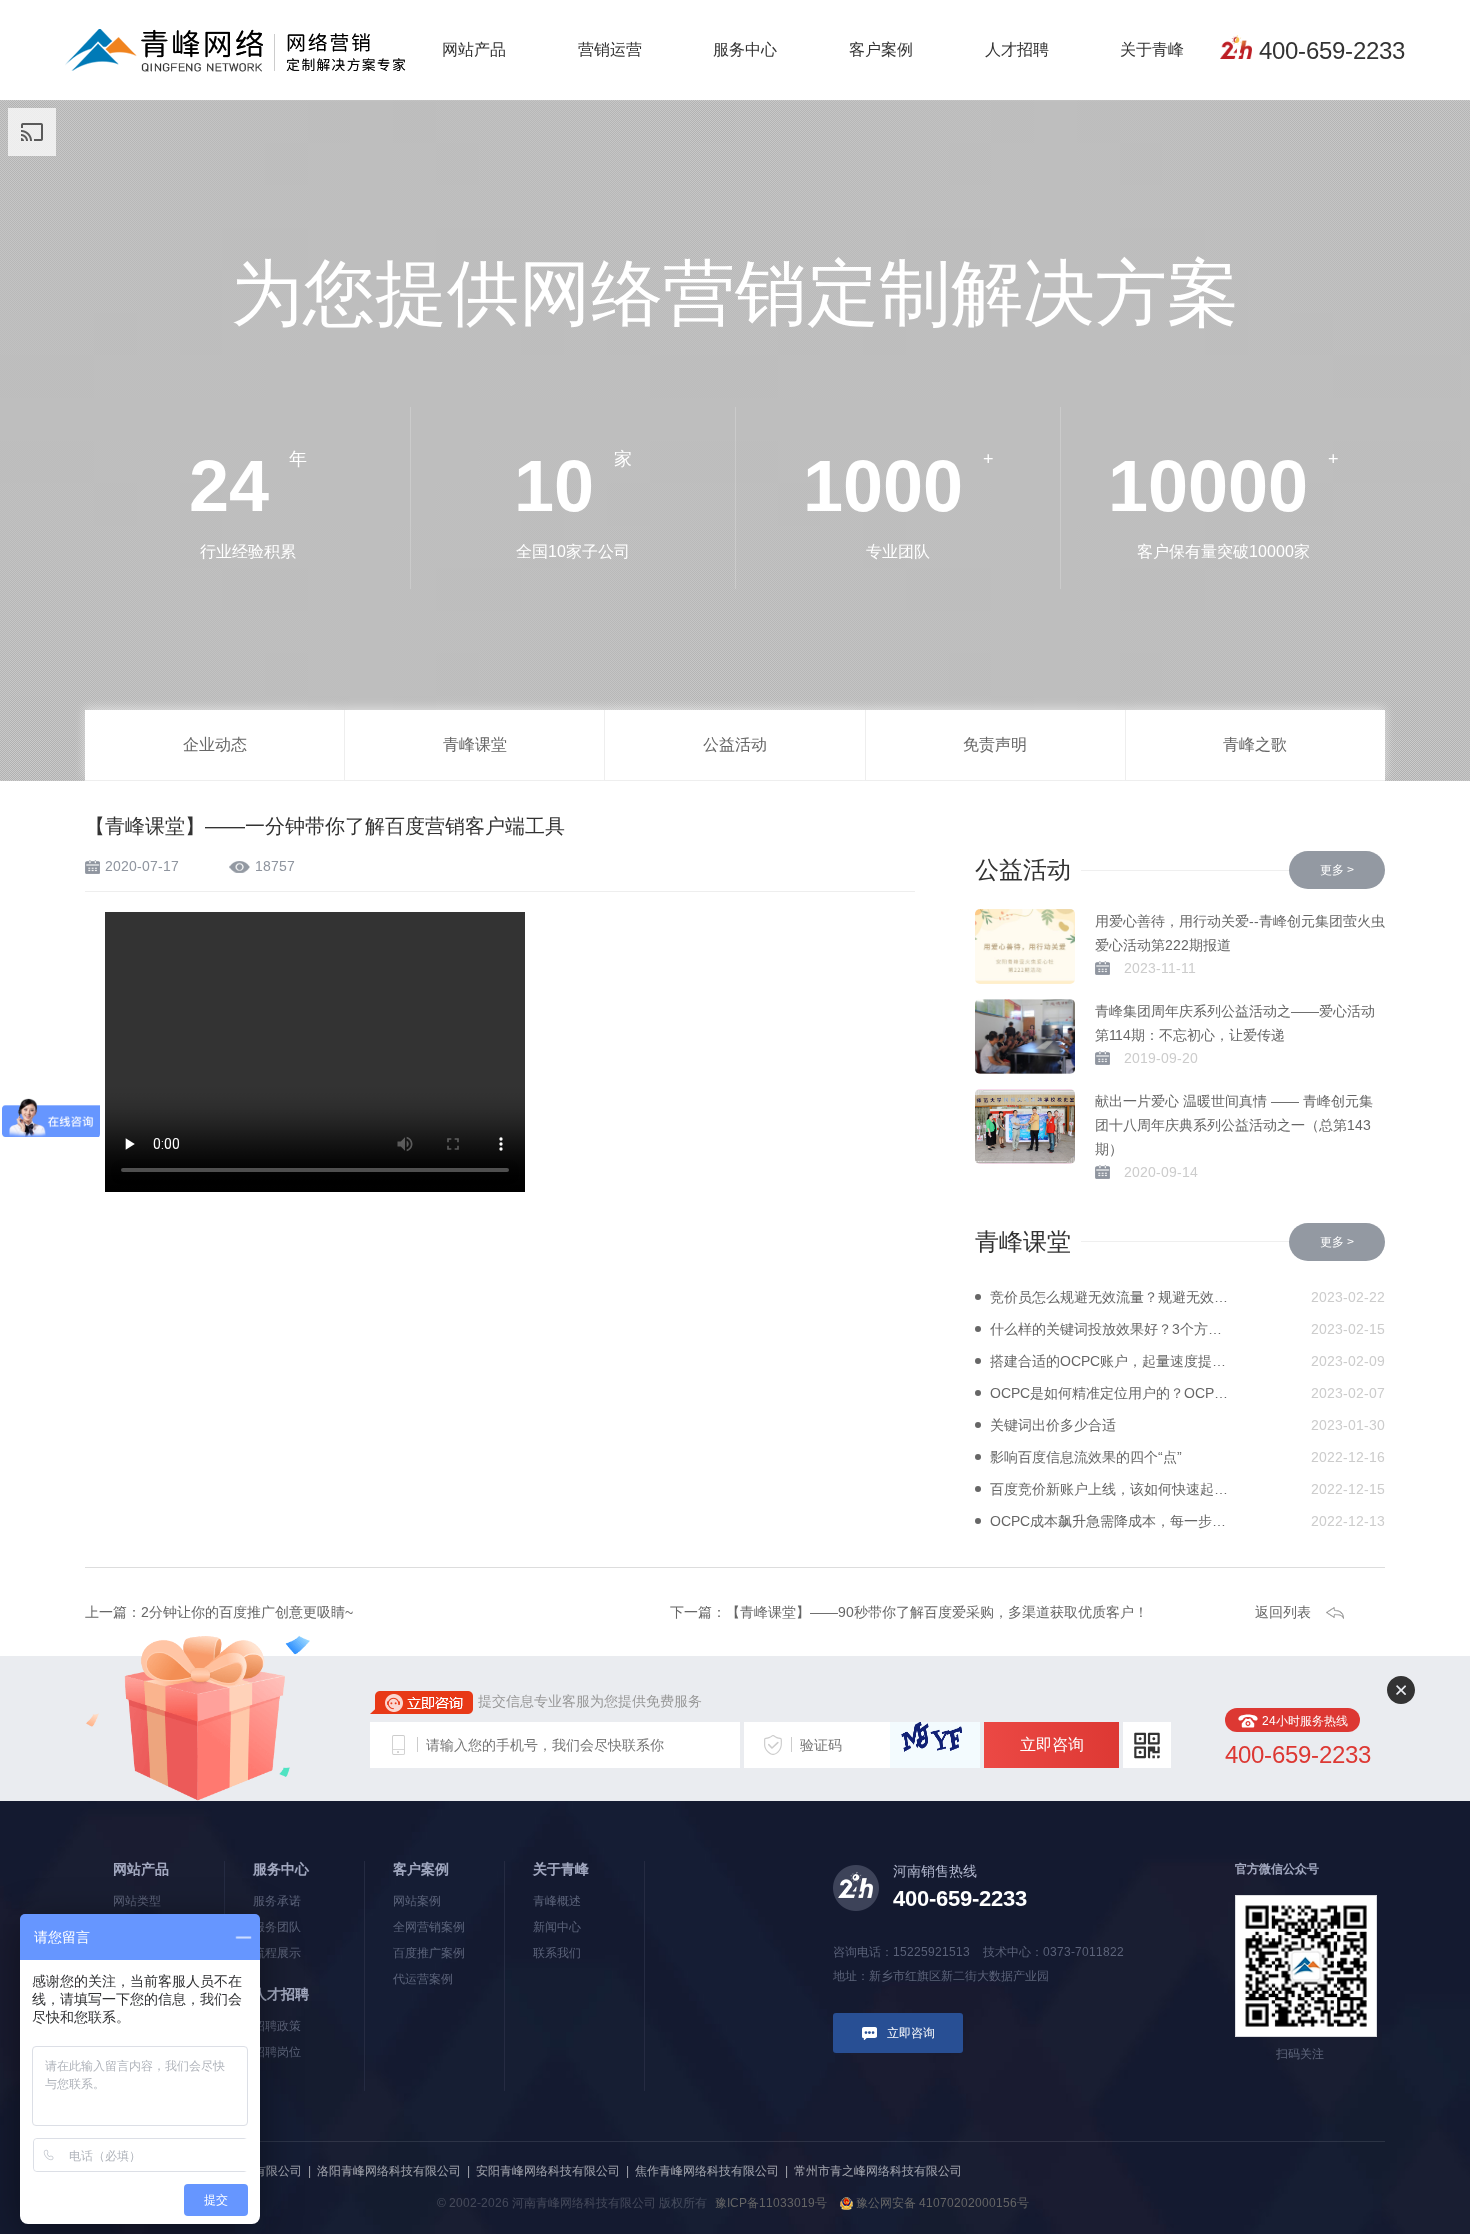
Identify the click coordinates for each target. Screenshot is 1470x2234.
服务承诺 (277, 1901)
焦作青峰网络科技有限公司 (707, 2171)
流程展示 (277, 1953)
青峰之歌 (1255, 744)
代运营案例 (423, 1979)
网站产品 (474, 49)
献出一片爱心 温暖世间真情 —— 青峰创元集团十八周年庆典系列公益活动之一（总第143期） (1234, 1125)
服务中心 (745, 49)
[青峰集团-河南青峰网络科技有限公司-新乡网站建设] (235, 49)
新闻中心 (557, 1927)
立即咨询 (1052, 1744)
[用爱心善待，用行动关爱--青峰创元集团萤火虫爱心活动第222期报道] (1025, 946)
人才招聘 (1017, 49)
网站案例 (417, 1901)
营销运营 (610, 49)
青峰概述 (557, 1901)
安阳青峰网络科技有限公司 (548, 2171)
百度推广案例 (429, 1953)
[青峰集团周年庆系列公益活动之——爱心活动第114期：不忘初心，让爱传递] (1025, 1036)
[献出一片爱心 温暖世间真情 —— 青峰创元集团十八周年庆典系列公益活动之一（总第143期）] (1025, 1126)
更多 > (1337, 870)
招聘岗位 (277, 2052)
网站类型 (137, 1901)
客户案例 (881, 49)
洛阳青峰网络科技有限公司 (389, 2171)
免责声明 (995, 744)
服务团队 (277, 1927)
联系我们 (557, 1953)
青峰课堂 (475, 744)
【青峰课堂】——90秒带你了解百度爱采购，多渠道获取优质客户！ (937, 1612)
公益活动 (735, 744)
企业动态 (215, 744)
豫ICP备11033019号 (771, 2203)
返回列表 (1283, 1612)
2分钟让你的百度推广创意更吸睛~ (247, 1612)
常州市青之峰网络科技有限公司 (878, 2171)
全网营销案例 (429, 1927)
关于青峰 (1152, 49)
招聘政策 (277, 2026)
